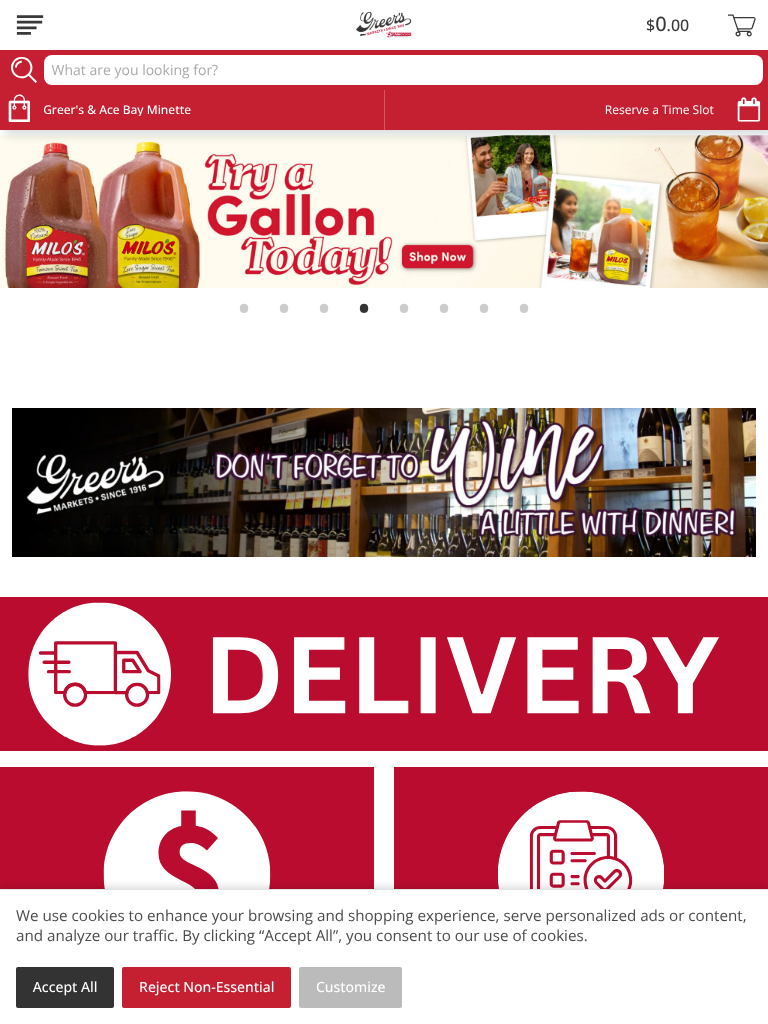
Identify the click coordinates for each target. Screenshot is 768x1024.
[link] (384, 212)
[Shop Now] (30, 25)
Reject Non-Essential (206, 987)
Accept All (65, 987)
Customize (351, 987)
